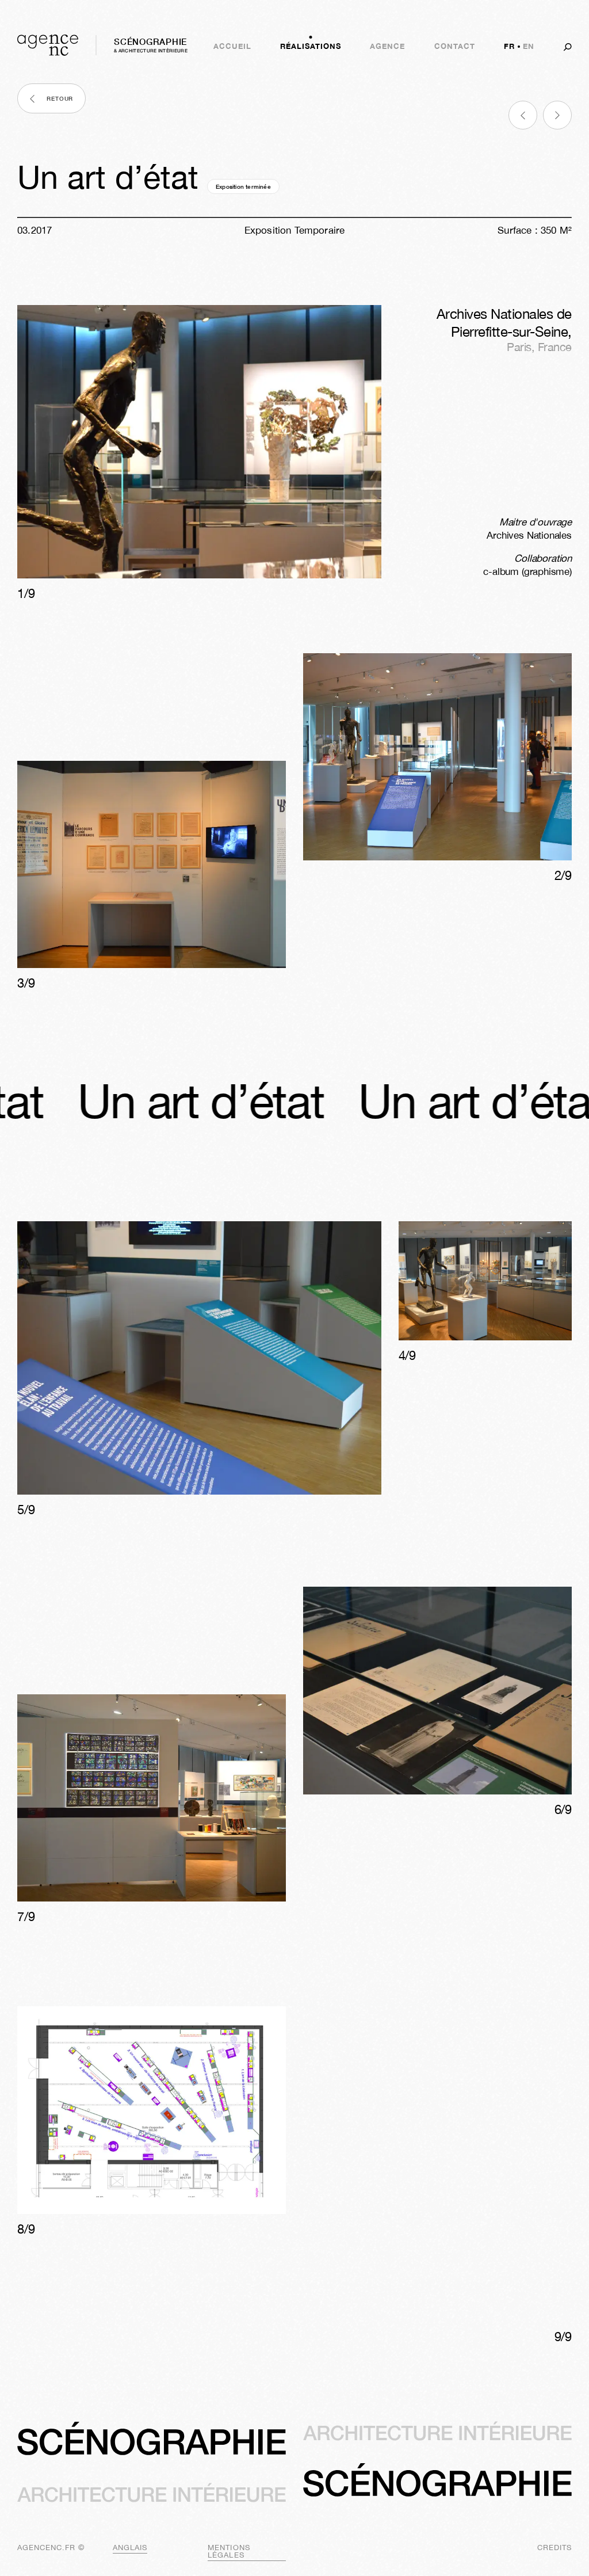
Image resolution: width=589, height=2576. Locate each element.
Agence (387, 46)
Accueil (232, 46)
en (529, 46)
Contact (455, 46)
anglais (130, 2548)
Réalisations (311, 46)
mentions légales (229, 2551)
